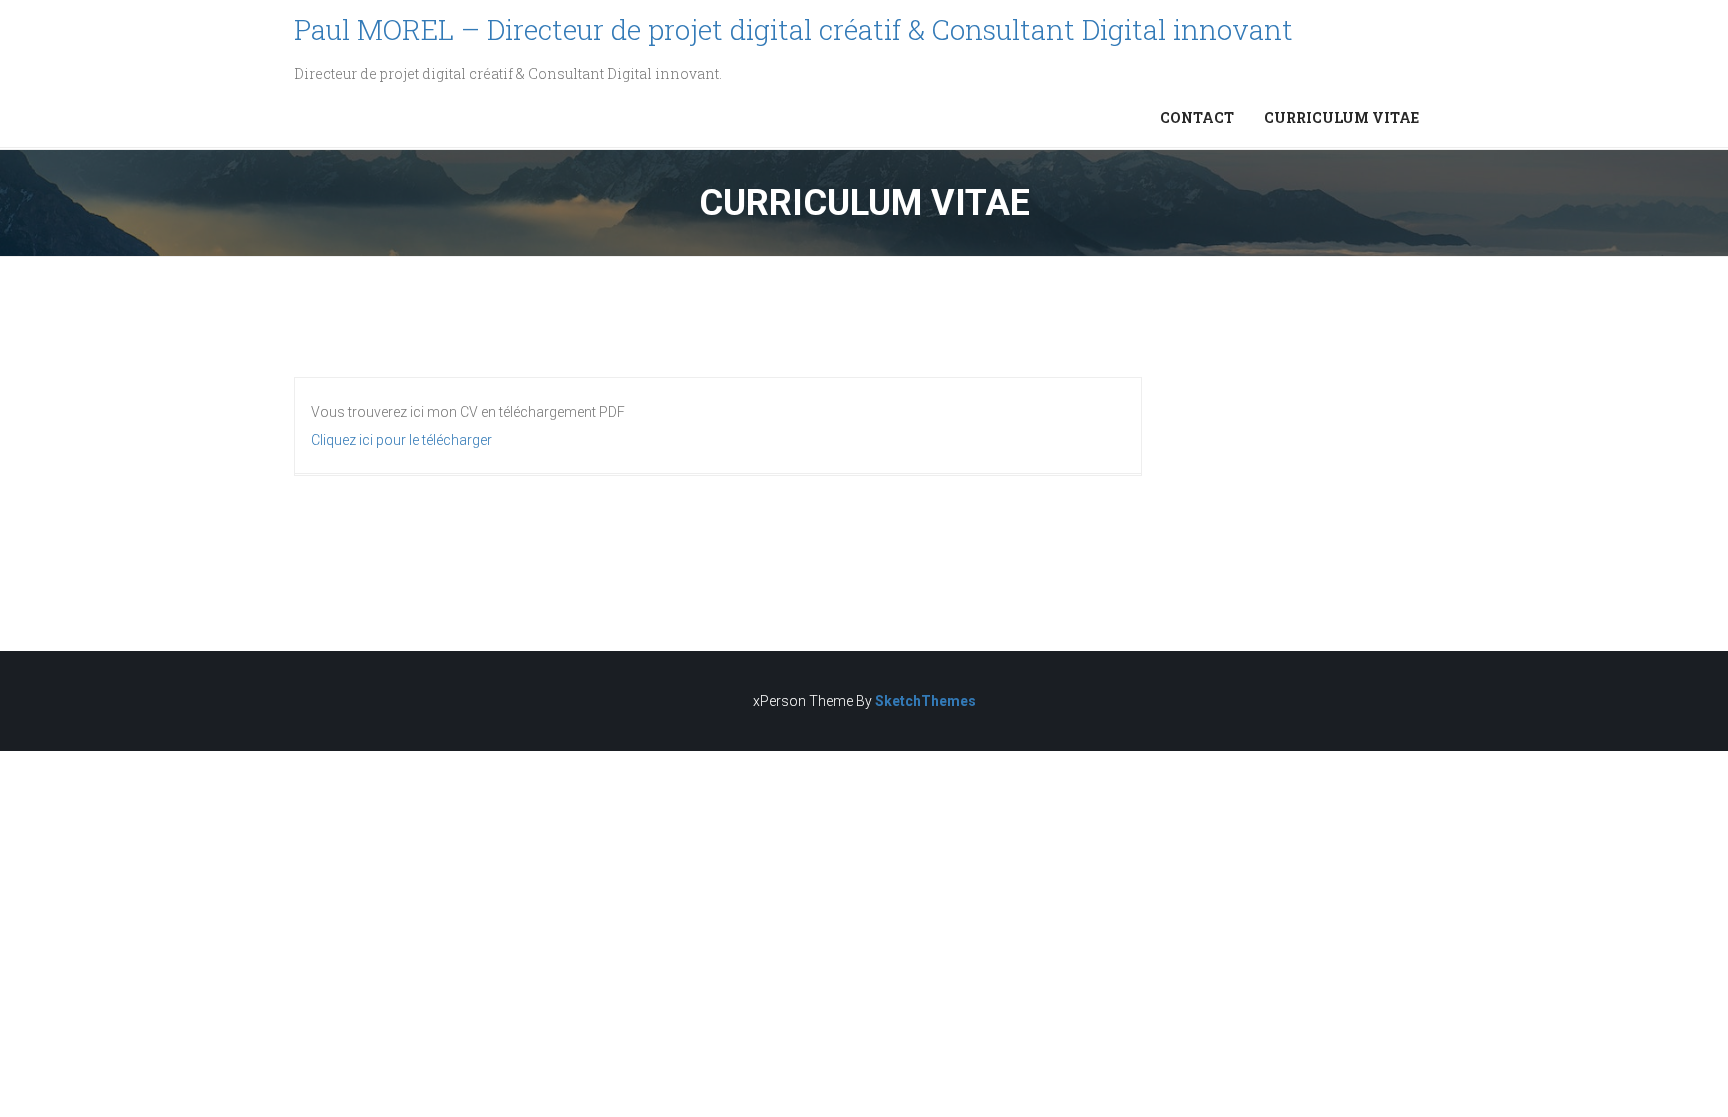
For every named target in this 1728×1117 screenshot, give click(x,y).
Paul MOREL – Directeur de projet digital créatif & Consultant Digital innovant (793, 29)
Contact (1197, 117)
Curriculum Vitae (1341, 117)
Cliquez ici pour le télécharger (401, 440)
